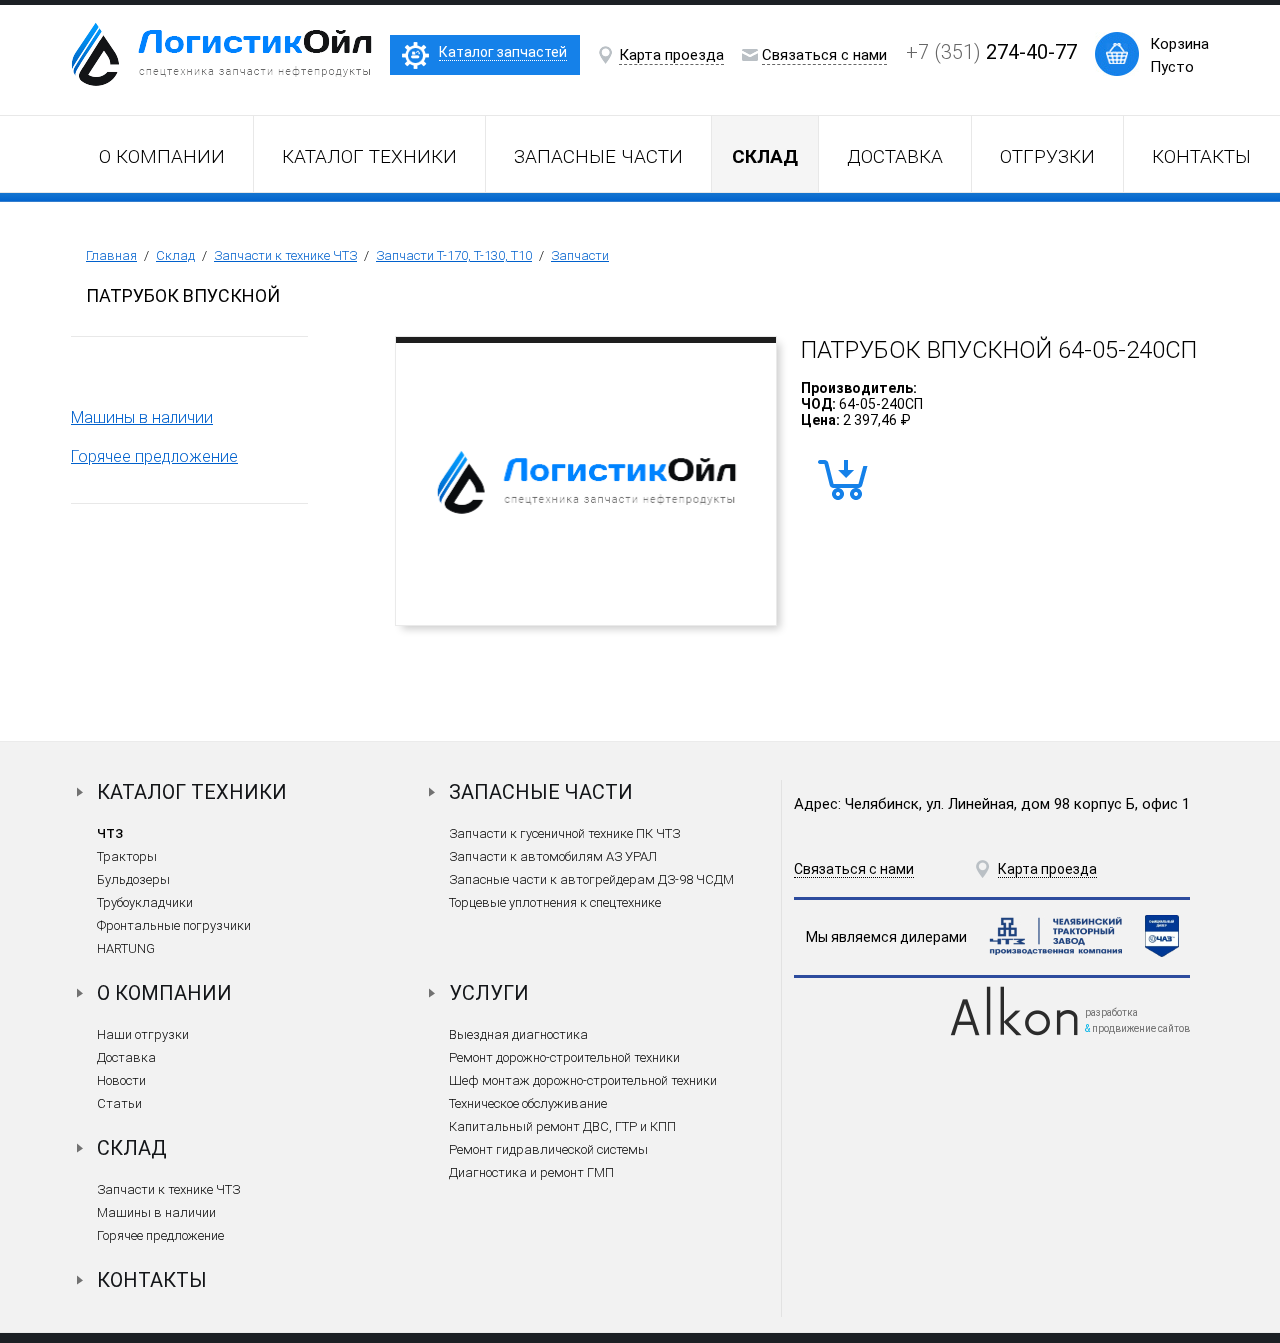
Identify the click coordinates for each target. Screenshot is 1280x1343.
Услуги (489, 993)
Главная (111, 255)
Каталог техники (369, 156)
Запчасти (580, 255)
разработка (1111, 1012)
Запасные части (598, 156)
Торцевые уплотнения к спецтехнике (555, 902)
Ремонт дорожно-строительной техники (564, 1057)
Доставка (895, 156)
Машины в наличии (142, 417)
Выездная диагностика (518, 1034)
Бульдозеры (133, 879)
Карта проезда (671, 55)
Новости (121, 1080)
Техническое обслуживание (528, 1103)
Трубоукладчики (145, 902)
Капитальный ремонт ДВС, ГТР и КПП (562, 1126)
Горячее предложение (154, 456)
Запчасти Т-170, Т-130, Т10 (454, 255)
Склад (175, 255)
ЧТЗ (110, 833)
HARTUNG (126, 948)
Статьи (119, 1103)
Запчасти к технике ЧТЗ (285, 255)
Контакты (1201, 156)
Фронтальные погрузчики (174, 925)
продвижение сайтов (1141, 1028)
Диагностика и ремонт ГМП (531, 1172)
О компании (162, 156)
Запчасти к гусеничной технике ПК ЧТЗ (564, 833)
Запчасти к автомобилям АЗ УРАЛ (553, 856)
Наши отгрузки (143, 1034)
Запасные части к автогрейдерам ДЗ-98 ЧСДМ (591, 879)
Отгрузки (1047, 156)
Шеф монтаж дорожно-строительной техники (583, 1080)
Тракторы (127, 856)
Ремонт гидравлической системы (548, 1149)
